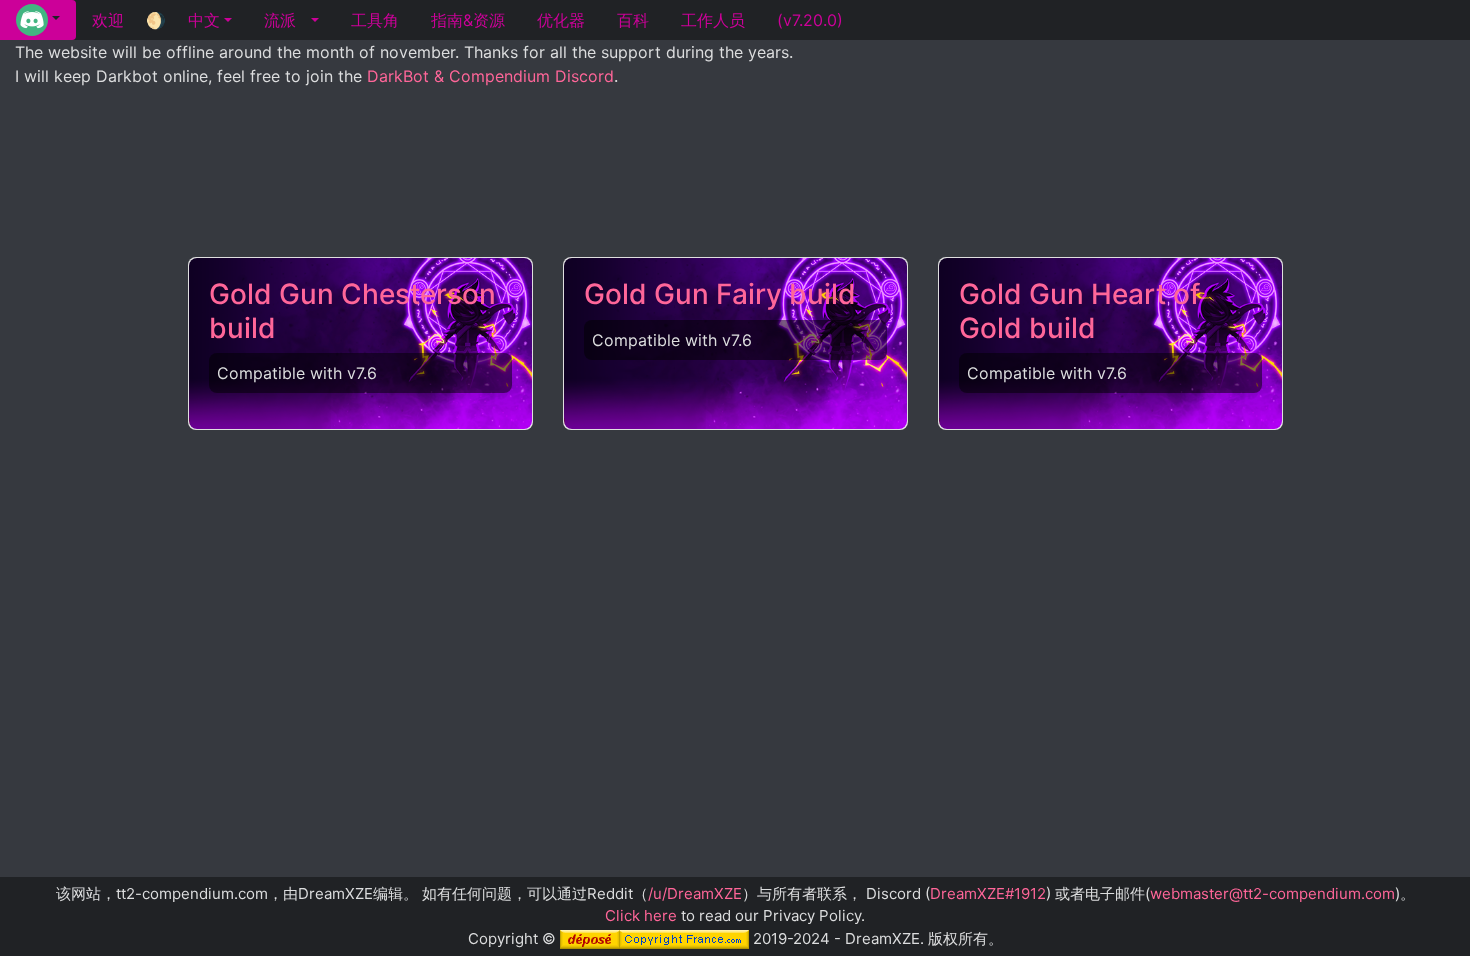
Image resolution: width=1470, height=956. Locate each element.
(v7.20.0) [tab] (810, 20)
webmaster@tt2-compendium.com (1272, 893)
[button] (38, 20)
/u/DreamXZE (695, 893)
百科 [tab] (633, 20)
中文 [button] (204, 20)
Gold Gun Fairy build (720, 294)
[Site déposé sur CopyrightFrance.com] (654, 938)
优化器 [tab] (561, 20)
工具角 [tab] (375, 20)
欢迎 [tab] (108, 20)
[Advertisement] (735, 191)
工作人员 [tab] (713, 20)
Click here (641, 915)
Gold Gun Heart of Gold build (1079, 311)
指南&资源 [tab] (468, 20)
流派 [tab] (280, 20)
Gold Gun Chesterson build (352, 311)
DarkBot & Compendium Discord (490, 76)
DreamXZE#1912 (988, 893)
